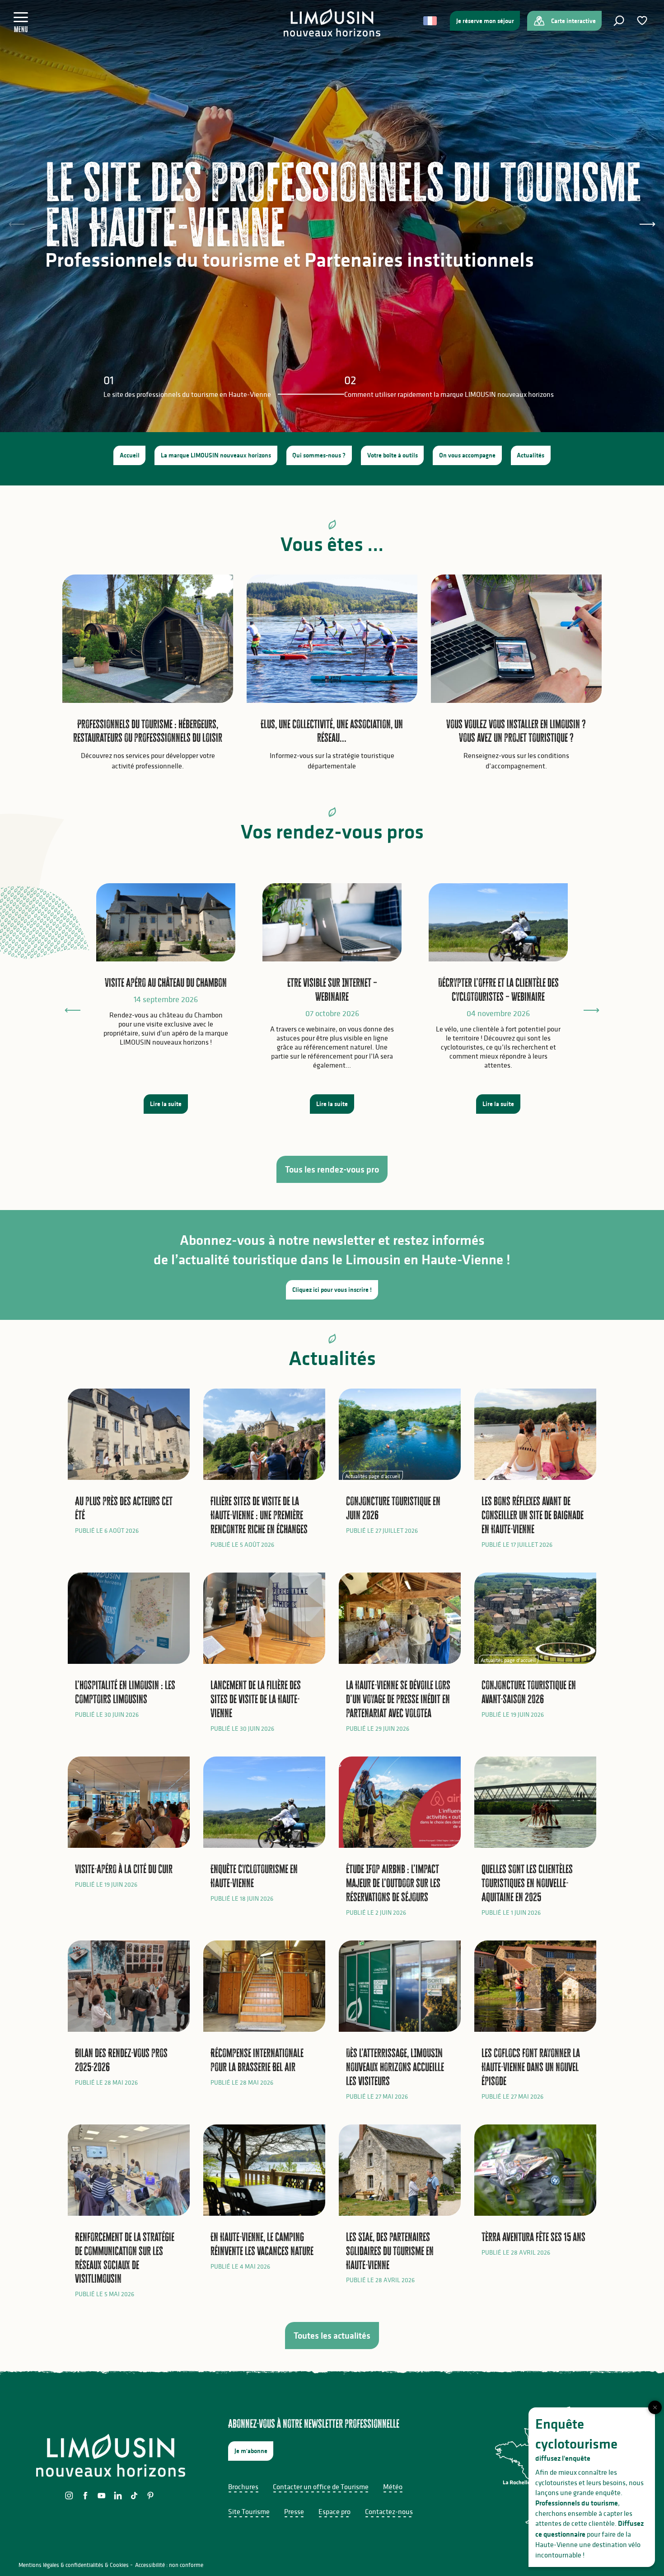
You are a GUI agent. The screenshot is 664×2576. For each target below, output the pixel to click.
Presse (294, 2511)
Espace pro (334, 2511)
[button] (619, 21)
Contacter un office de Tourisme (321, 2487)
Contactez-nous (389, 2511)
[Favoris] (643, 21)
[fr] (431, 21)
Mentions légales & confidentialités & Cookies (74, 2565)
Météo (393, 2487)
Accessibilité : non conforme (169, 2565)
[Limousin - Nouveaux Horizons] (332, 23)
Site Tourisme (249, 2511)
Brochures (243, 2487)
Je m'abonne (251, 2451)
